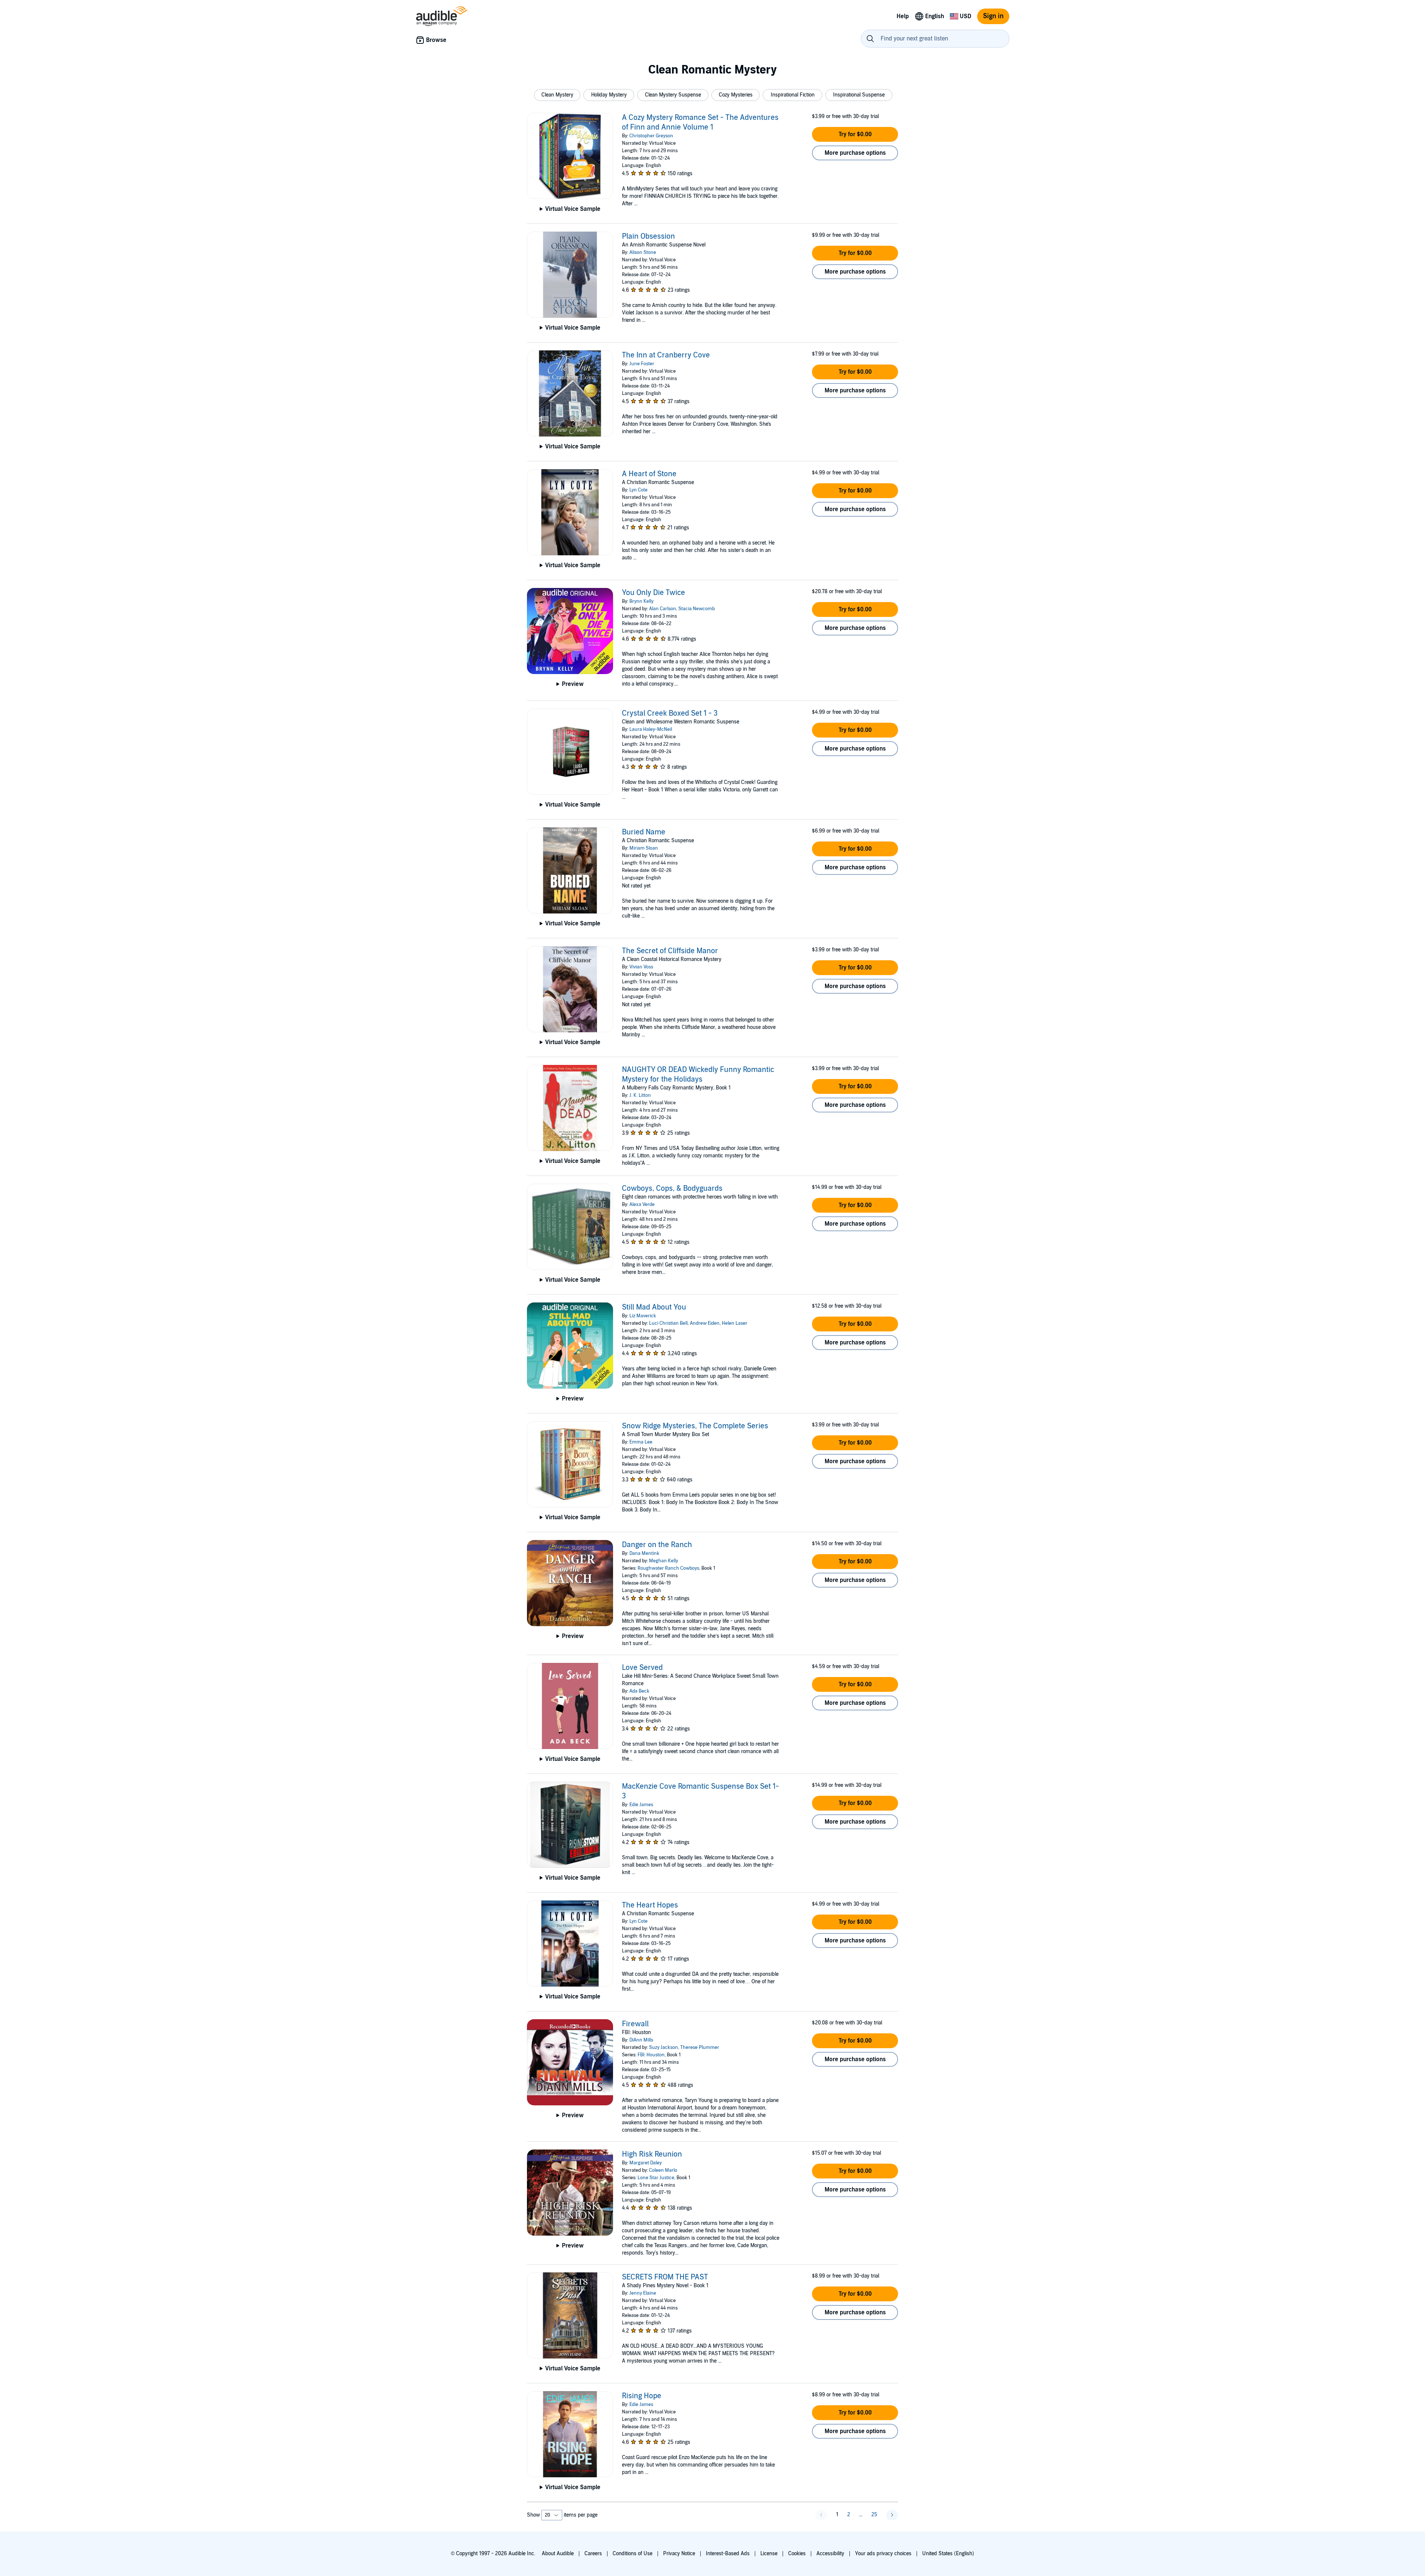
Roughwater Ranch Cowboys (668, 1568)
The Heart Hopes (650, 1905)
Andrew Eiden (705, 1323)
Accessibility (830, 2554)
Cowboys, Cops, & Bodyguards (672, 1189)
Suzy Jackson (664, 2047)
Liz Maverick (643, 1316)
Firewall (635, 2024)
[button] (557, 95)
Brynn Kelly (641, 601)
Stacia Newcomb (697, 609)
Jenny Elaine (643, 2293)
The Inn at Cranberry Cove (666, 355)
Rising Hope (642, 2396)
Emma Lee (641, 1442)
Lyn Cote (638, 490)
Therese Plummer (700, 2047)
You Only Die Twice (653, 593)
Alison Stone (643, 252)
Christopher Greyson (651, 136)
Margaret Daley (646, 2163)
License (769, 2554)
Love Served (642, 1668)
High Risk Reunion (652, 2154)
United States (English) (948, 2554)
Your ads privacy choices (883, 2554)
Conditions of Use (633, 2554)
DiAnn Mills (641, 2040)
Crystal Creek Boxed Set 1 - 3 (670, 713)
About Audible (558, 2554)
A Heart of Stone (649, 474)
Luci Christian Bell (668, 1323)
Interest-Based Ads (728, 2554)
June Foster (642, 364)
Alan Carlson (663, 609)
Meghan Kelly (664, 1561)
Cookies (797, 2554)
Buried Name (644, 832)
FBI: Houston (651, 2055)
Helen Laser (735, 1323)
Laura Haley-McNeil (651, 729)
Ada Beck (639, 1691)
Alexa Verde (642, 1204)
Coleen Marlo (663, 2170)
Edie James (641, 1805)
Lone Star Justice (656, 2178)
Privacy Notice (679, 2554)
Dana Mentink (644, 1553)
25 (874, 2515)
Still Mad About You (654, 1307)
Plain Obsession (648, 236)
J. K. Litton (640, 1095)
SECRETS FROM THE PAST (665, 2277)
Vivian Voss (641, 967)
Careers (593, 2554)
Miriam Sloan (644, 848)
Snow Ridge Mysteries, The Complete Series (695, 1426)
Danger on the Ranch (657, 1545)
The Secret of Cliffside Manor (670, 951)
